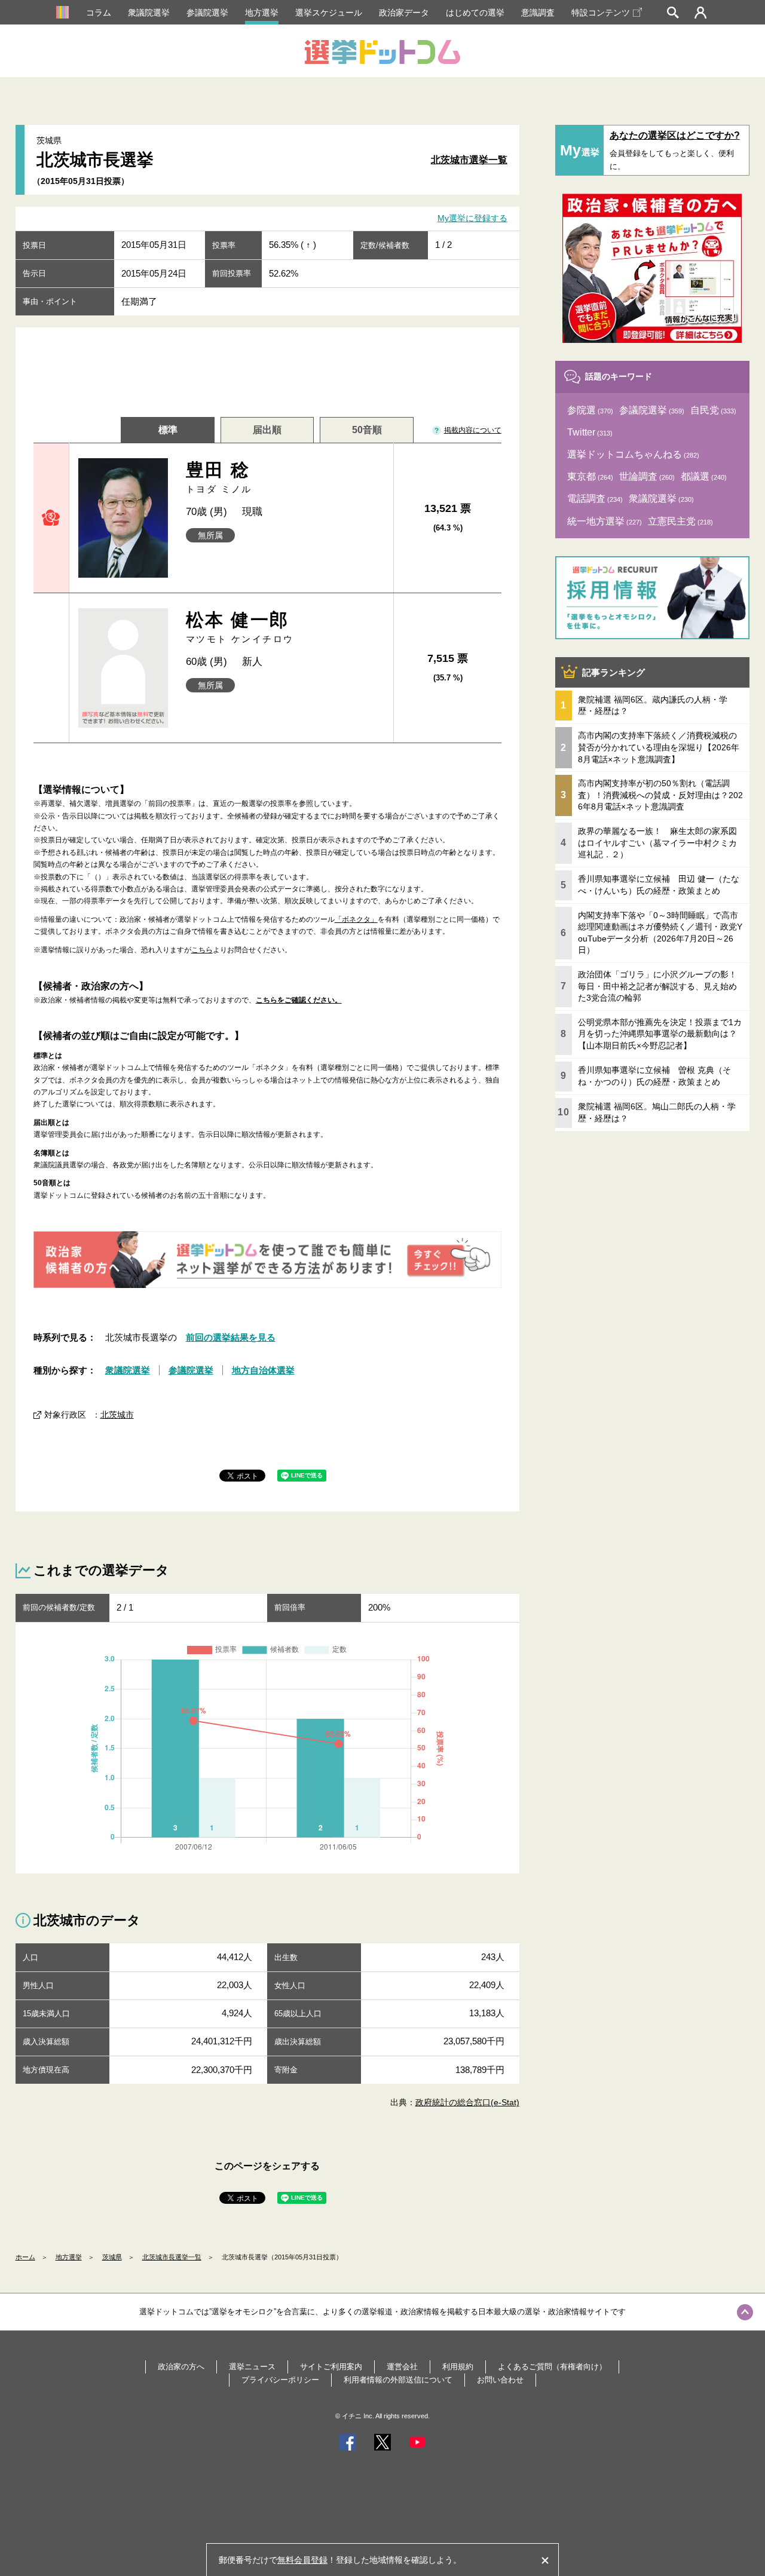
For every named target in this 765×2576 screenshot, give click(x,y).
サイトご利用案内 (331, 2367)
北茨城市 (117, 1415)
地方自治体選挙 (263, 1370)
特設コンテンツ (601, 13)
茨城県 (112, 2257)
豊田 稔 (219, 477)
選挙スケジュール (329, 13)
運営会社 (402, 2367)
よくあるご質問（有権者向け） (552, 2367)
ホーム (25, 2257)
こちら (202, 950)
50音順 (367, 430)
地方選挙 (262, 13)
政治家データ (404, 13)
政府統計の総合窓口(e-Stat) (467, 2102)
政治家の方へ (181, 2367)
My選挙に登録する (472, 219)
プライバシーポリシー (280, 2380)
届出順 (267, 430)
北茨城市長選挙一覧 (172, 2257)
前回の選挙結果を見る (231, 1337)
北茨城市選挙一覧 (469, 160)
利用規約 (458, 2367)
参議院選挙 (207, 13)
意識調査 (538, 13)
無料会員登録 (302, 2560)
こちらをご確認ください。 (299, 1000)
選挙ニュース (252, 2367)
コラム (99, 13)
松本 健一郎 (240, 627)
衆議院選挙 (149, 13)
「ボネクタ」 (356, 919)
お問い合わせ (500, 2380)
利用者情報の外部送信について (398, 2380)
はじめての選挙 (475, 13)
